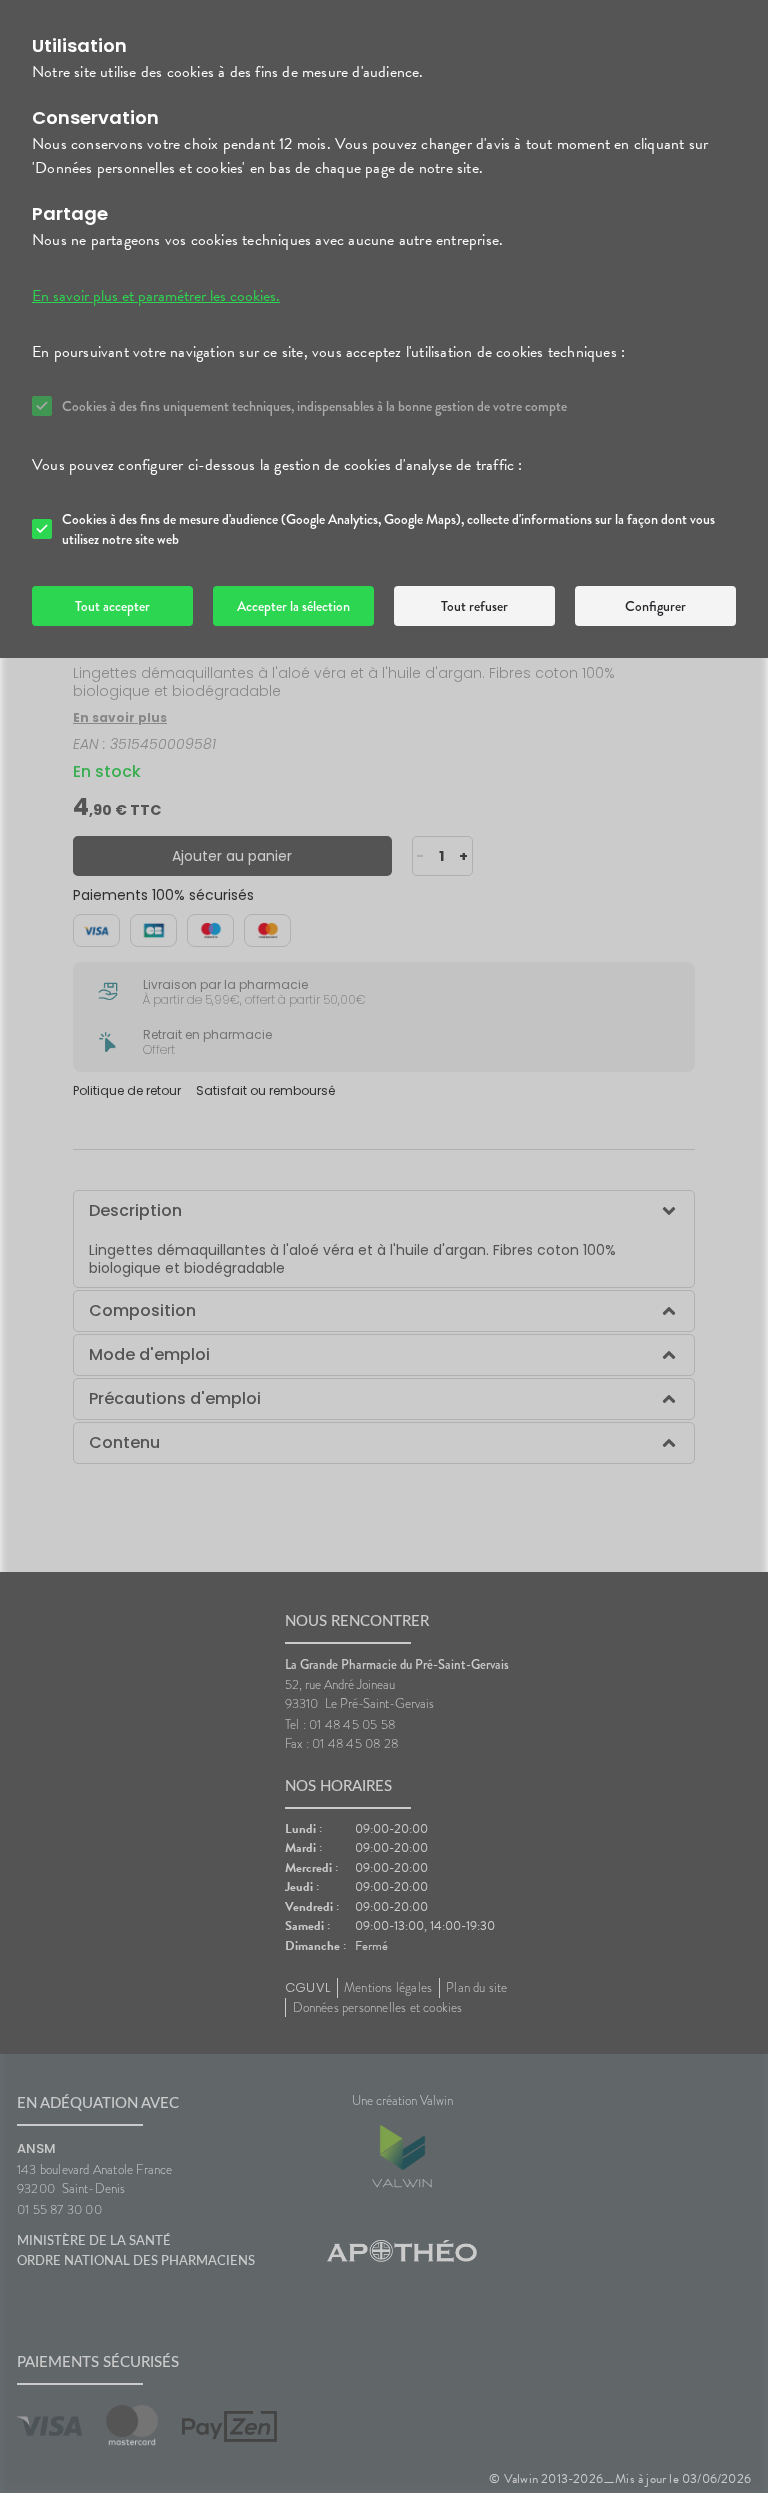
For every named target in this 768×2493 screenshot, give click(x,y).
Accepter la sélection (293, 606)
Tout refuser (474, 606)
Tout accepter (112, 606)
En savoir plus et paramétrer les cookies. (156, 296)
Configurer (655, 606)
